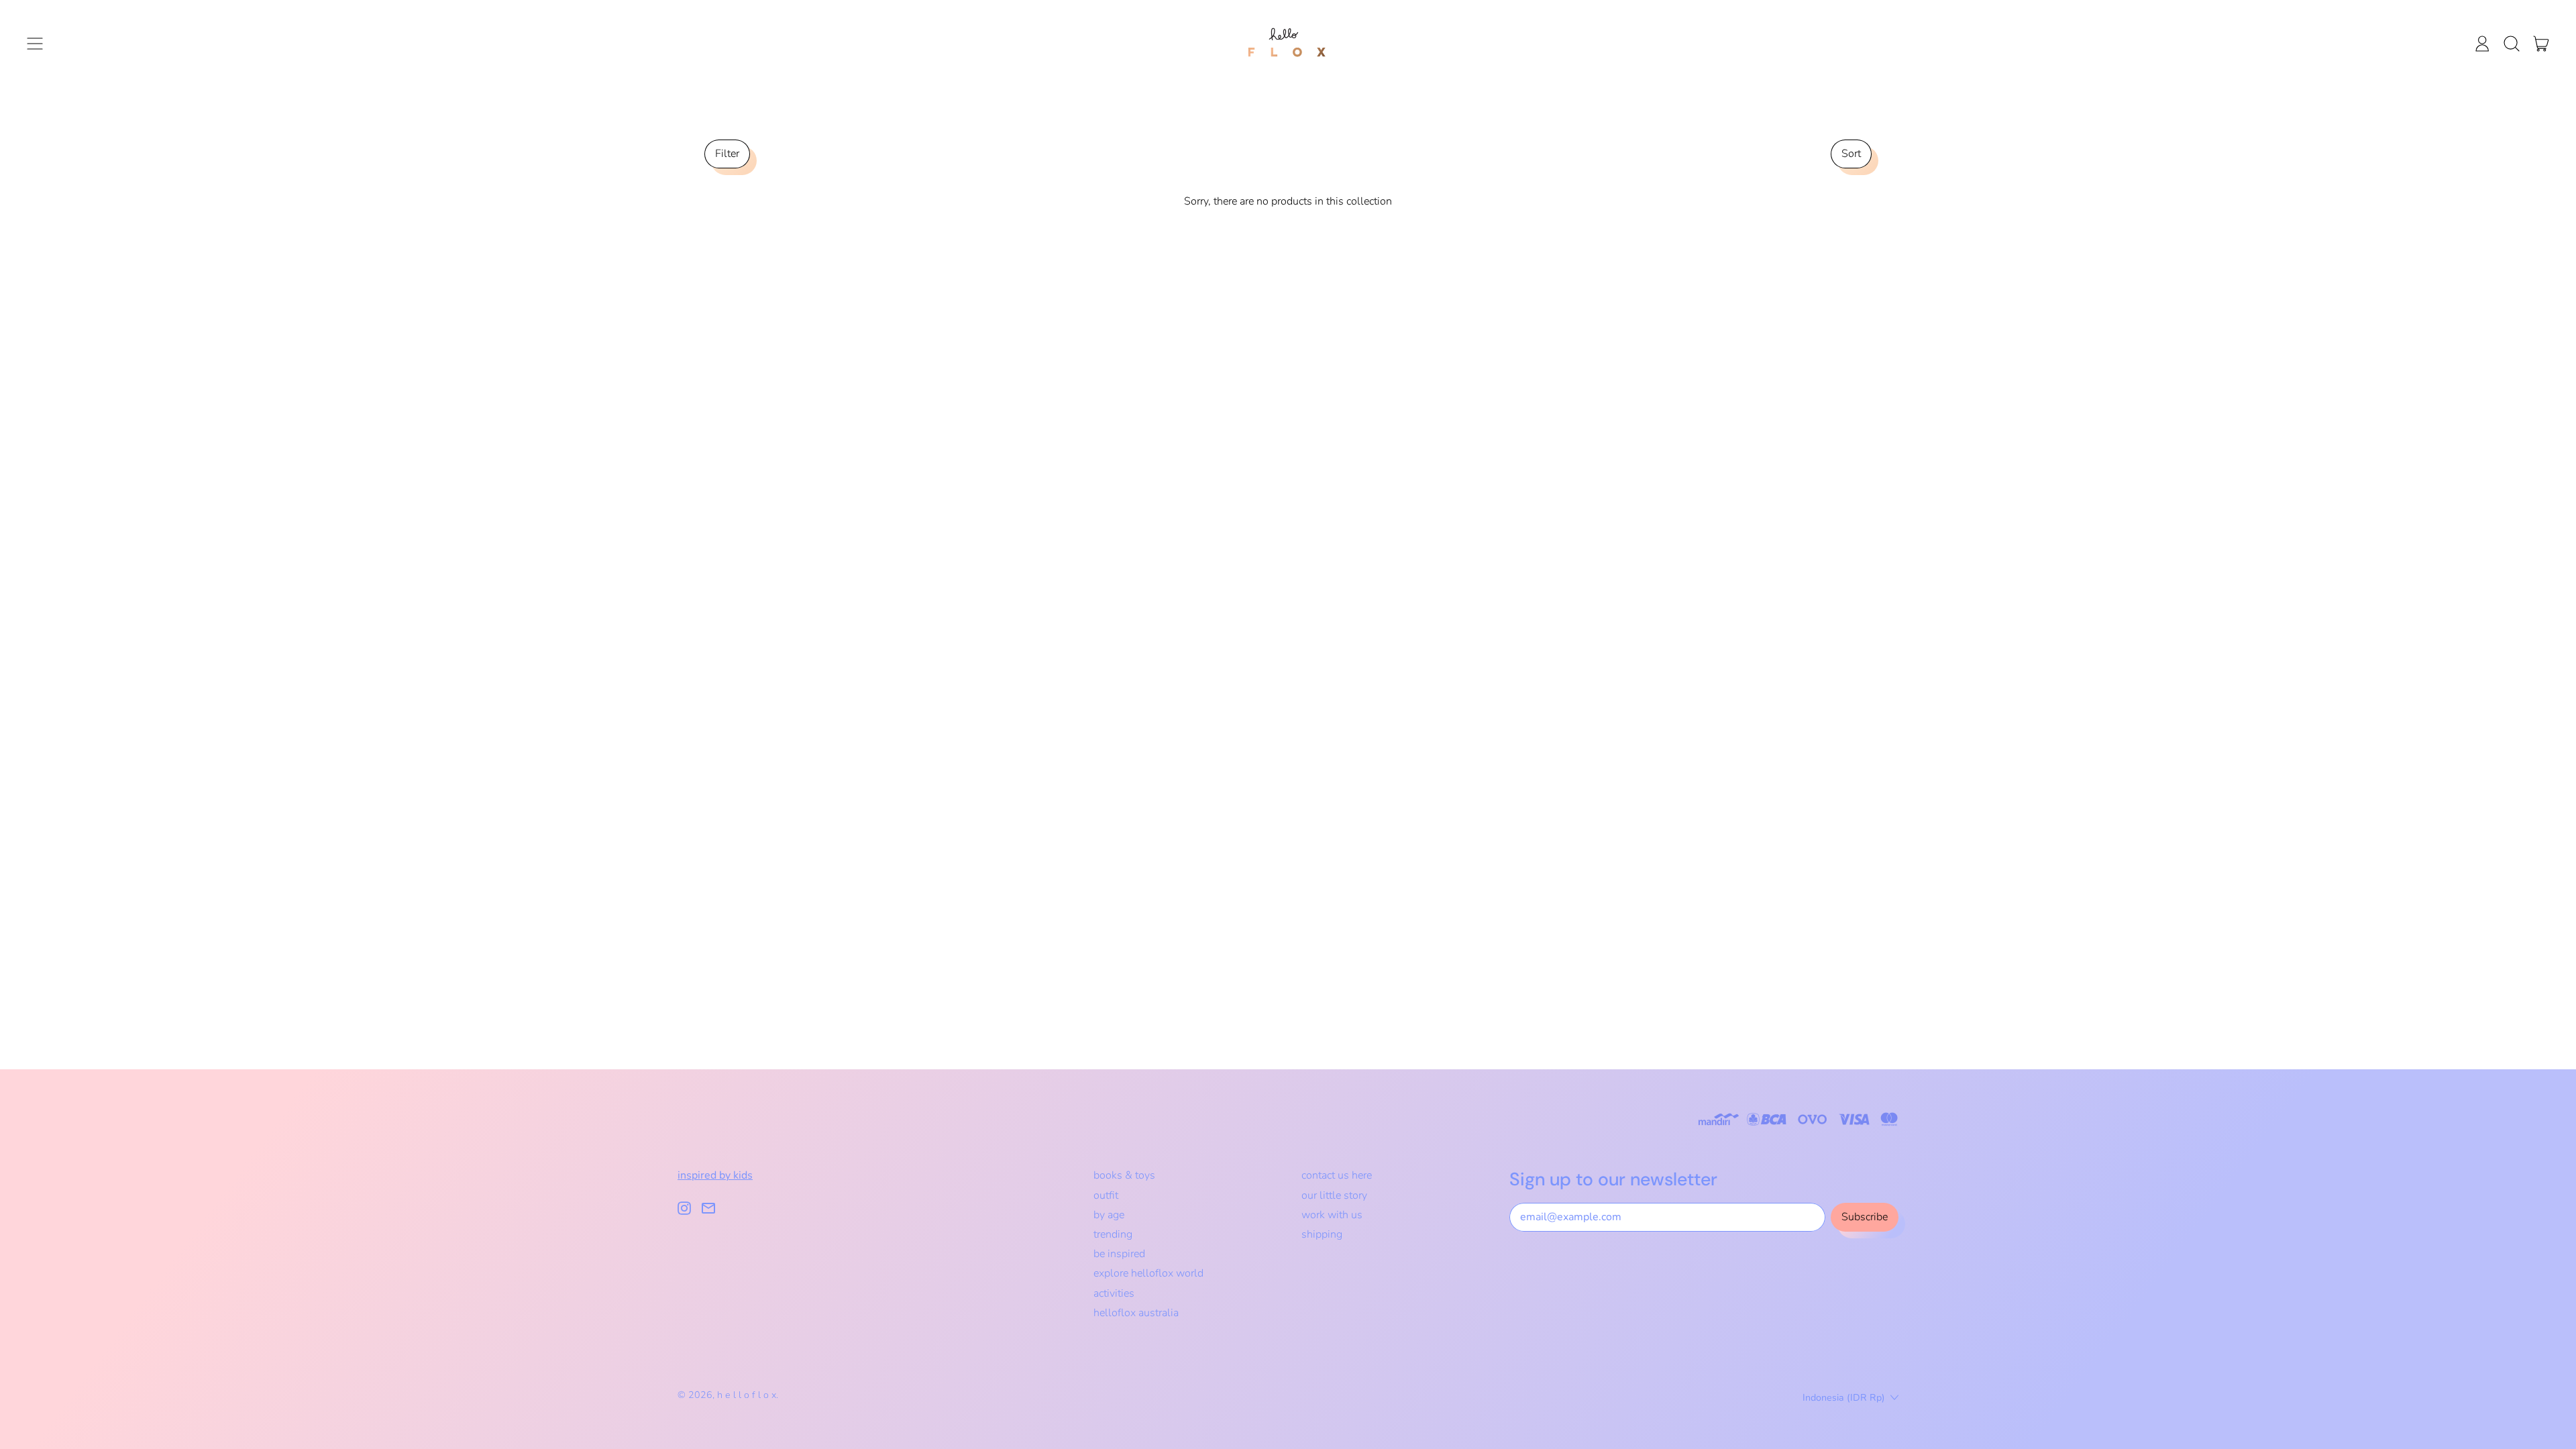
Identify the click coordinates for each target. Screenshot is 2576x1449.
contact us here (1337, 1175)
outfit (1106, 1195)
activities (1114, 1293)
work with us (1332, 1215)
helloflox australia (1136, 1313)
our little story (1334, 1195)
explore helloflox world (1148, 1273)
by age (1109, 1215)
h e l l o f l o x (747, 1395)
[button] (2512, 44)
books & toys (1124, 1175)
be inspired (1119, 1254)
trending (1113, 1234)
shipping (1322, 1234)
